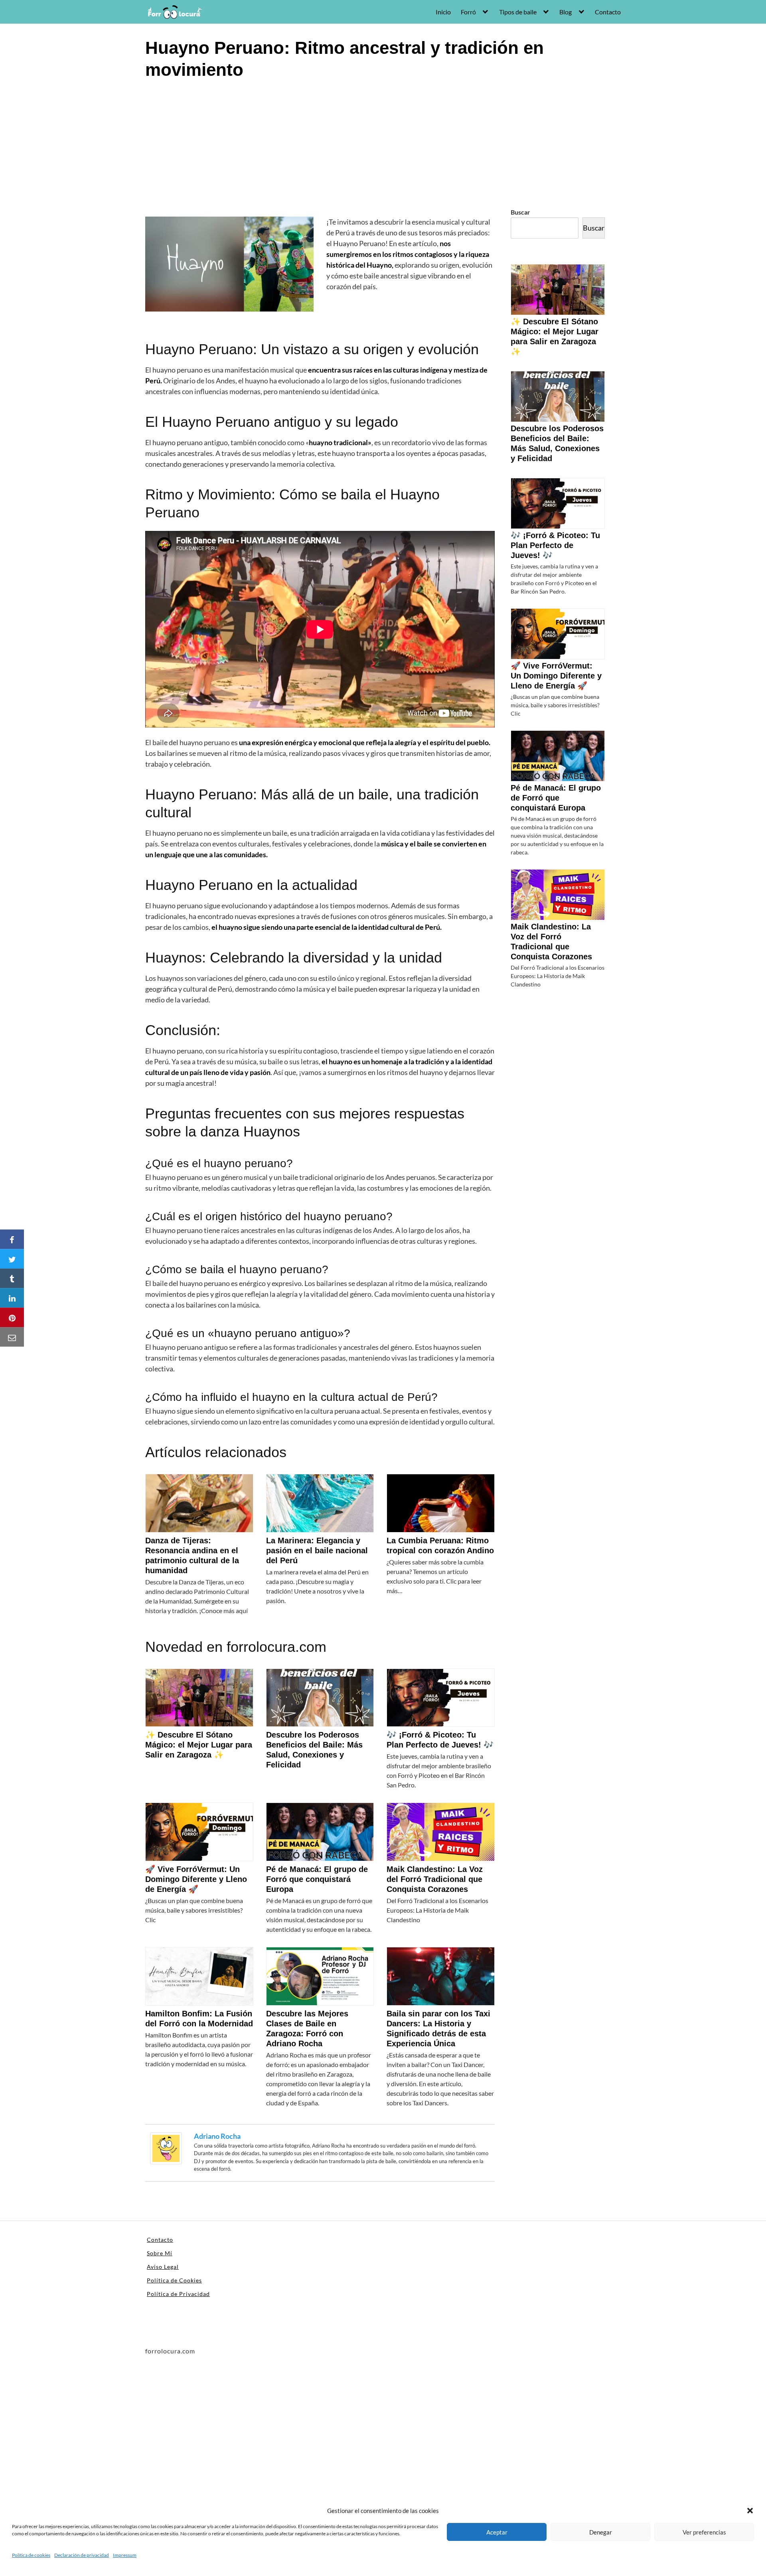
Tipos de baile (518, 12)
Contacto (608, 12)
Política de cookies (31, 2555)
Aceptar (497, 2532)
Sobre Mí (160, 2253)
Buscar (520, 212)
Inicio (443, 12)
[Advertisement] (383, 147)
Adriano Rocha (217, 2136)
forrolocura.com (276, 1647)
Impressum (125, 2555)
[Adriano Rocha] (166, 2147)
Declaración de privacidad (82, 2555)
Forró (468, 12)
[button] (750, 2511)
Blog (566, 12)
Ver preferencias (704, 2532)
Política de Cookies (174, 2280)
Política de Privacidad (178, 2294)
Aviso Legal (163, 2267)
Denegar (601, 2532)
